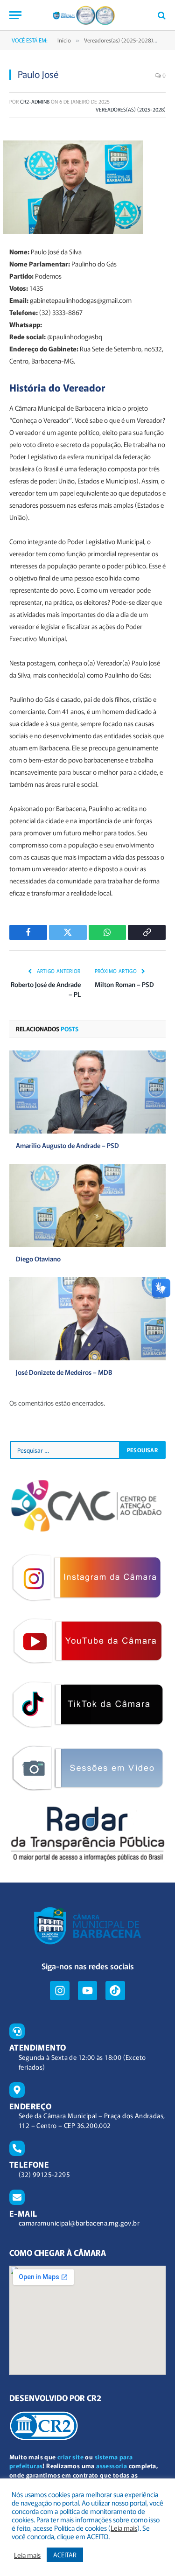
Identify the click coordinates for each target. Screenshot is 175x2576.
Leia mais (124, 2528)
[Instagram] (59, 1991)
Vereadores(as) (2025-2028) (131, 109)
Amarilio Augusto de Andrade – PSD (67, 1145)
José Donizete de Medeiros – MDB (64, 1372)
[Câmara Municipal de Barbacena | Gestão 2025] (87, 15)
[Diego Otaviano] (87, 1205)
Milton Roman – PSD (124, 984)
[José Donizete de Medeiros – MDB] (87, 1319)
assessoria (112, 2466)
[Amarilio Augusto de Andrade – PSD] (87, 1092)
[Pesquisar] (161, 15)
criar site (70, 2457)
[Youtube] (87, 1991)
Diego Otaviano (38, 1259)
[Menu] (15, 15)
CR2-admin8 (35, 101)
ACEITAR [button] (65, 2555)
